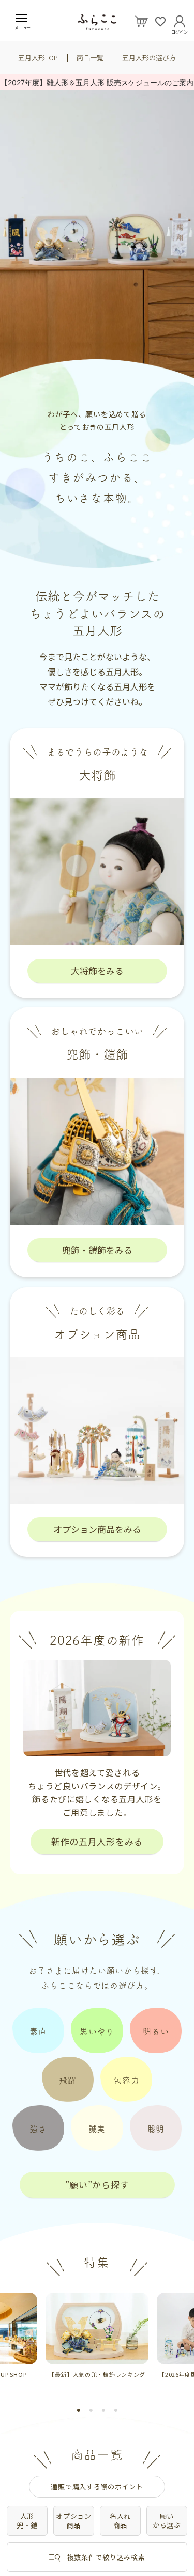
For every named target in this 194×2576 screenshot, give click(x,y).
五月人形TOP (38, 58)
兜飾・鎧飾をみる (97, 1250)
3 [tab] (103, 2410)
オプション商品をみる (97, 1529)
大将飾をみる (97, 971)
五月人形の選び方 (149, 58)
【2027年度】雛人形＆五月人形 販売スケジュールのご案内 (97, 82)
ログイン (180, 30)
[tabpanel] (97, 2336)
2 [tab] (91, 2410)
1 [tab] (79, 2410)
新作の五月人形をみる (97, 1841)
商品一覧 (90, 58)
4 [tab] (116, 2410)
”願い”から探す (97, 2185)
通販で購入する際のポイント (97, 2486)
